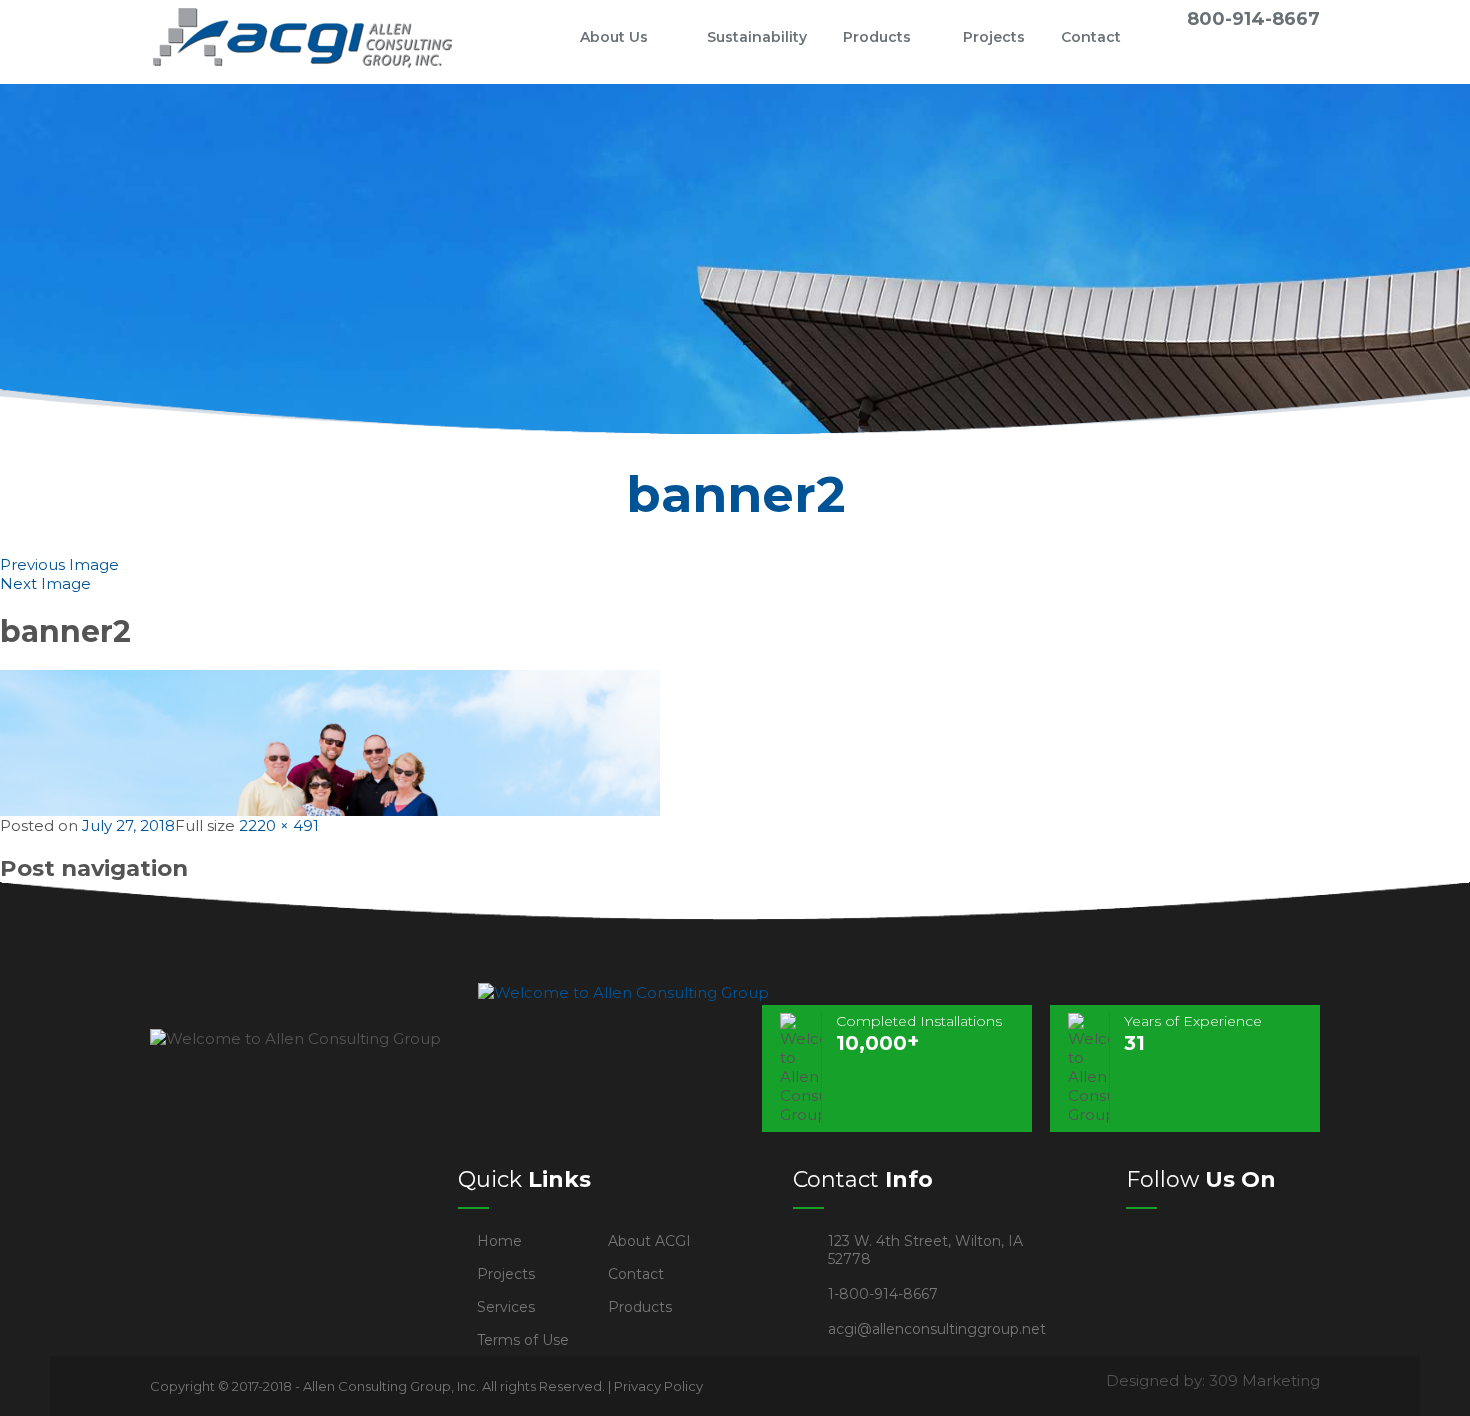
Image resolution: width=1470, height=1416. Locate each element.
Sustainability (757, 37)
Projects (994, 37)
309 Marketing (1264, 1380)
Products (877, 37)
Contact (1091, 37)
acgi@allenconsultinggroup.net (937, 1329)
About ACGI (649, 1241)
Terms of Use (523, 1340)
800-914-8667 (1253, 19)
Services (506, 1307)
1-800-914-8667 (883, 1294)
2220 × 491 (279, 825)
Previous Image (59, 564)
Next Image (45, 583)
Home (529, 37)
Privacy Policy (658, 1386)
